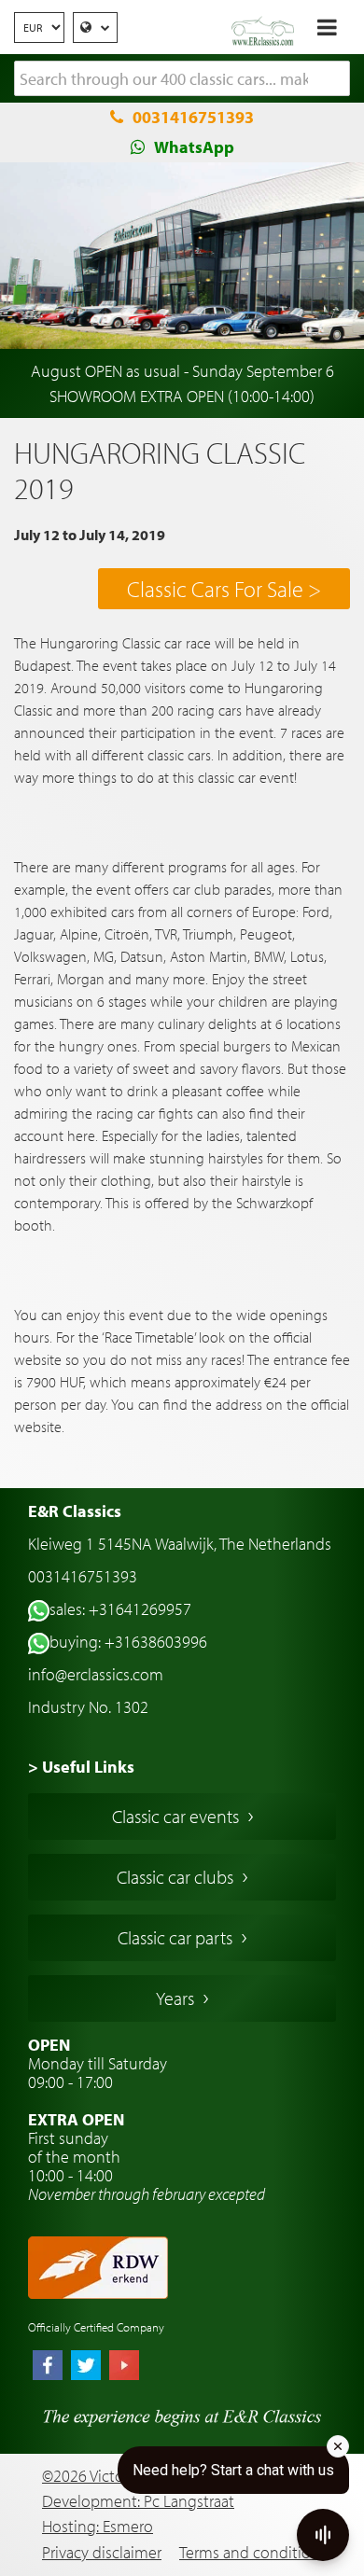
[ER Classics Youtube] (124, 2367)
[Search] (336, 79)
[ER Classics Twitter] (86, 2367)
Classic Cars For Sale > (224, 589)
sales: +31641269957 (120, 1609)
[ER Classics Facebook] (48, 2367)
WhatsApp (194, 147)
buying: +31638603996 (128, 1642)
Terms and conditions (253, 2552)
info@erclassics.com (96, 1674)
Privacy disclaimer (102, 2552)
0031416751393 (193, 117)
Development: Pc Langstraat (138, 2501)
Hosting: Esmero (98, 2526)
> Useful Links (81, 1767)
